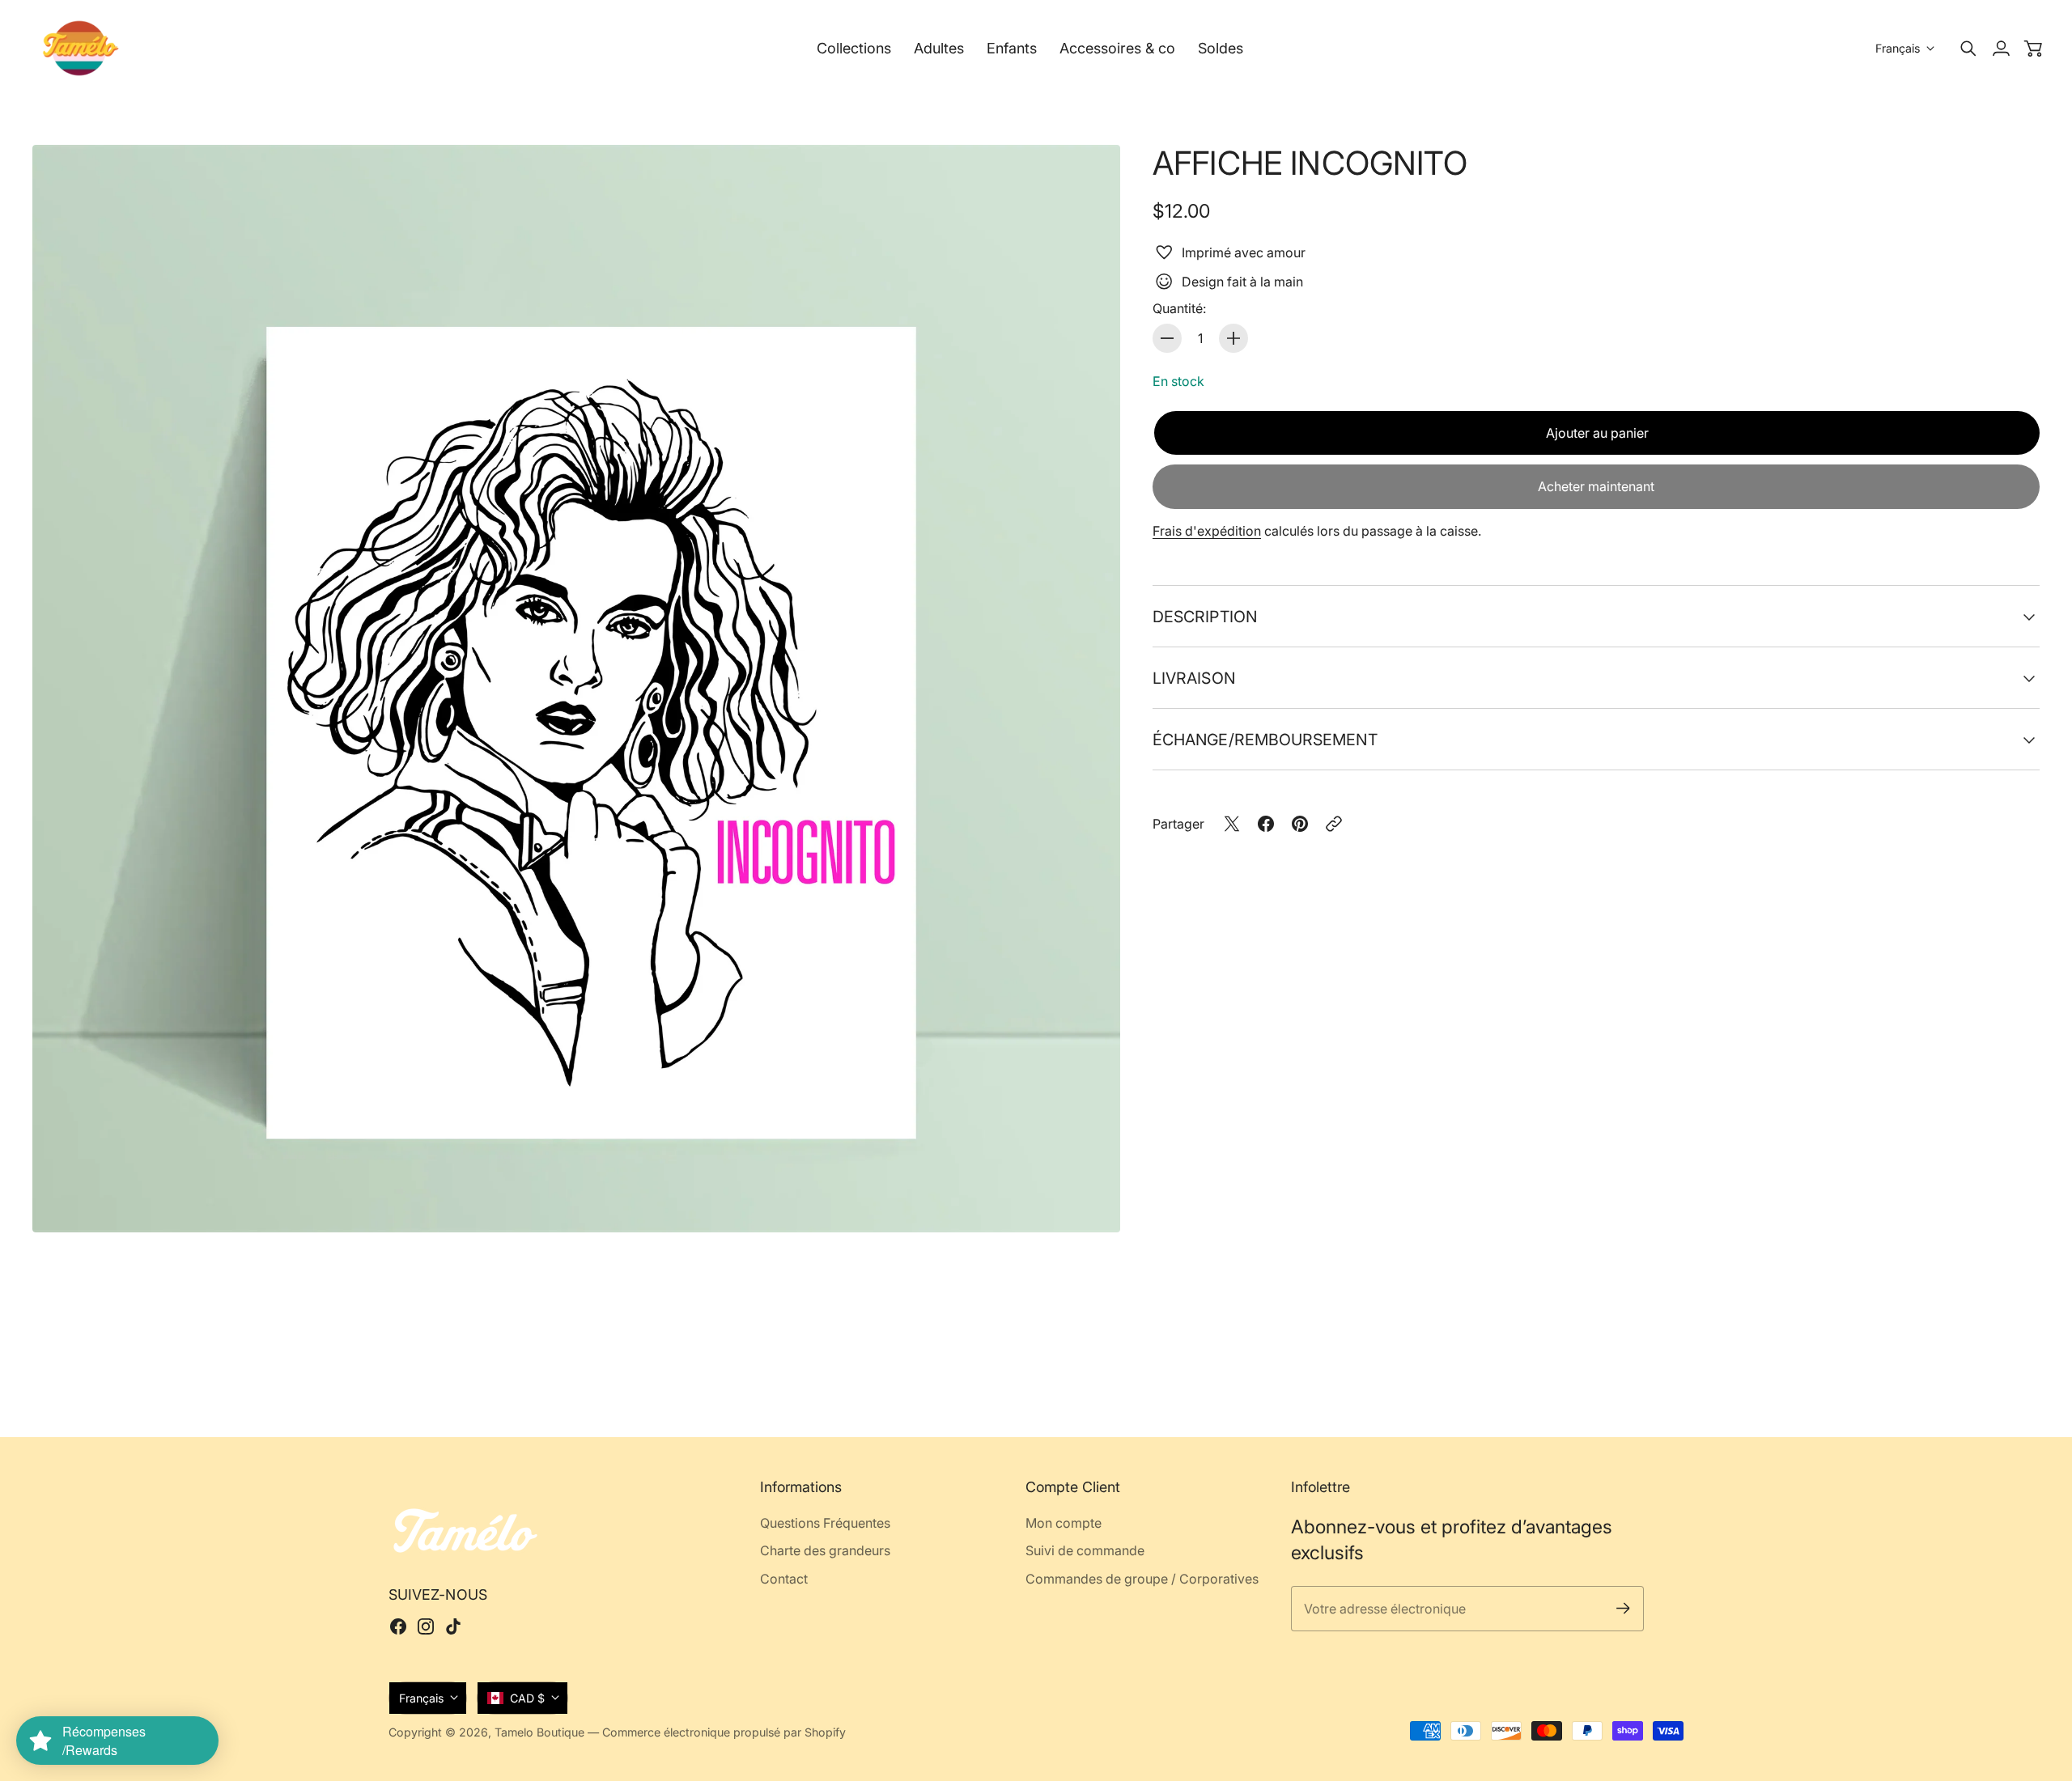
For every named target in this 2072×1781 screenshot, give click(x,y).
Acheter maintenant (1596, 486)
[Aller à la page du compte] (2001, 49)
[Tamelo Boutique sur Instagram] (426, 1626)
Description (1205, 617)
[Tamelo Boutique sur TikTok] (453, 1626)
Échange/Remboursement (1265, 740)
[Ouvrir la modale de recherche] (1968, 49)
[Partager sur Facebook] (1266, 824)
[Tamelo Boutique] (81, 48)
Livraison (1194, 678)
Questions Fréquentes (825, 1523)
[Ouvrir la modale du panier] (2033, 49)
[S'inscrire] (1623, 1608)
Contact (784, 1579)
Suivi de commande (1085, 1550)
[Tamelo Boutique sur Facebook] (398, 1626)
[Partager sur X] (1232, 824)
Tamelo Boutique (539, 1732)
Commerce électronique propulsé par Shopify (724, 1732)
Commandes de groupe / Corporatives (1142, 1579)
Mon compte (1064, 1523)
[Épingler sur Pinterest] (1300, 824)
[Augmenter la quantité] (1233, 338)
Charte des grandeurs (825, 1550)
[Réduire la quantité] (1167, 338)
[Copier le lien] (1334, 824)
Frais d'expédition (1207, 531)
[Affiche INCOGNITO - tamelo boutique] (576, 689)
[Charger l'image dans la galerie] (1089, 1202)
